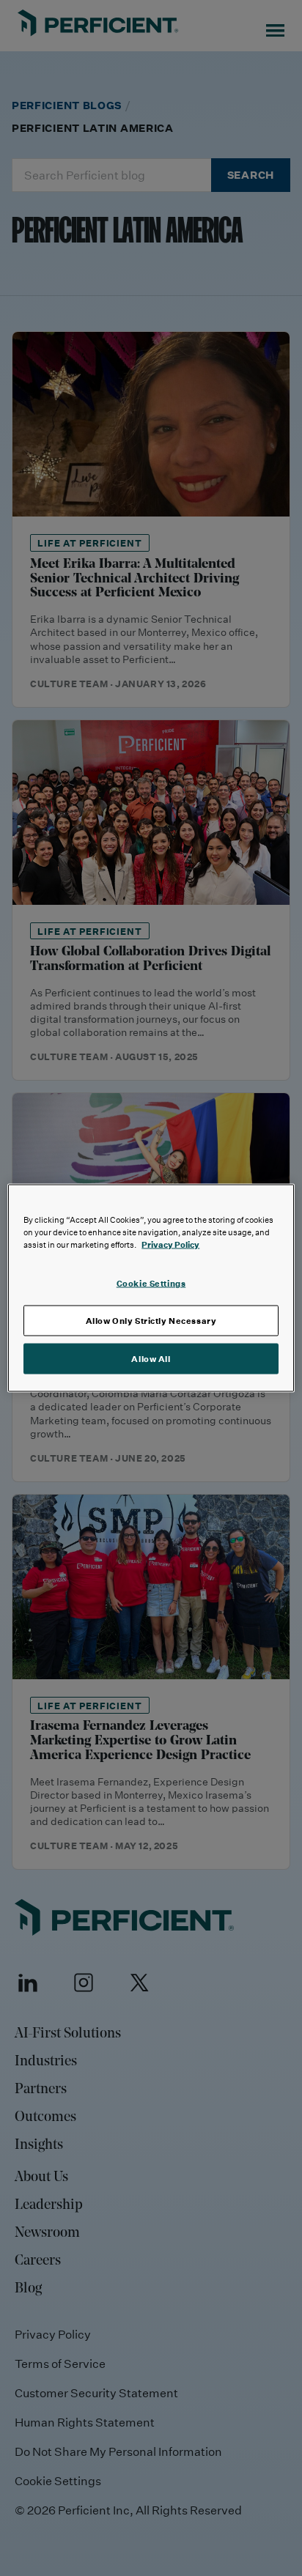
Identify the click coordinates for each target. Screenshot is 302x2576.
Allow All (151, 1359)
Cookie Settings (151, 1283)
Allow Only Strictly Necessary (151, 1321)
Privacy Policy (170, 1244)
